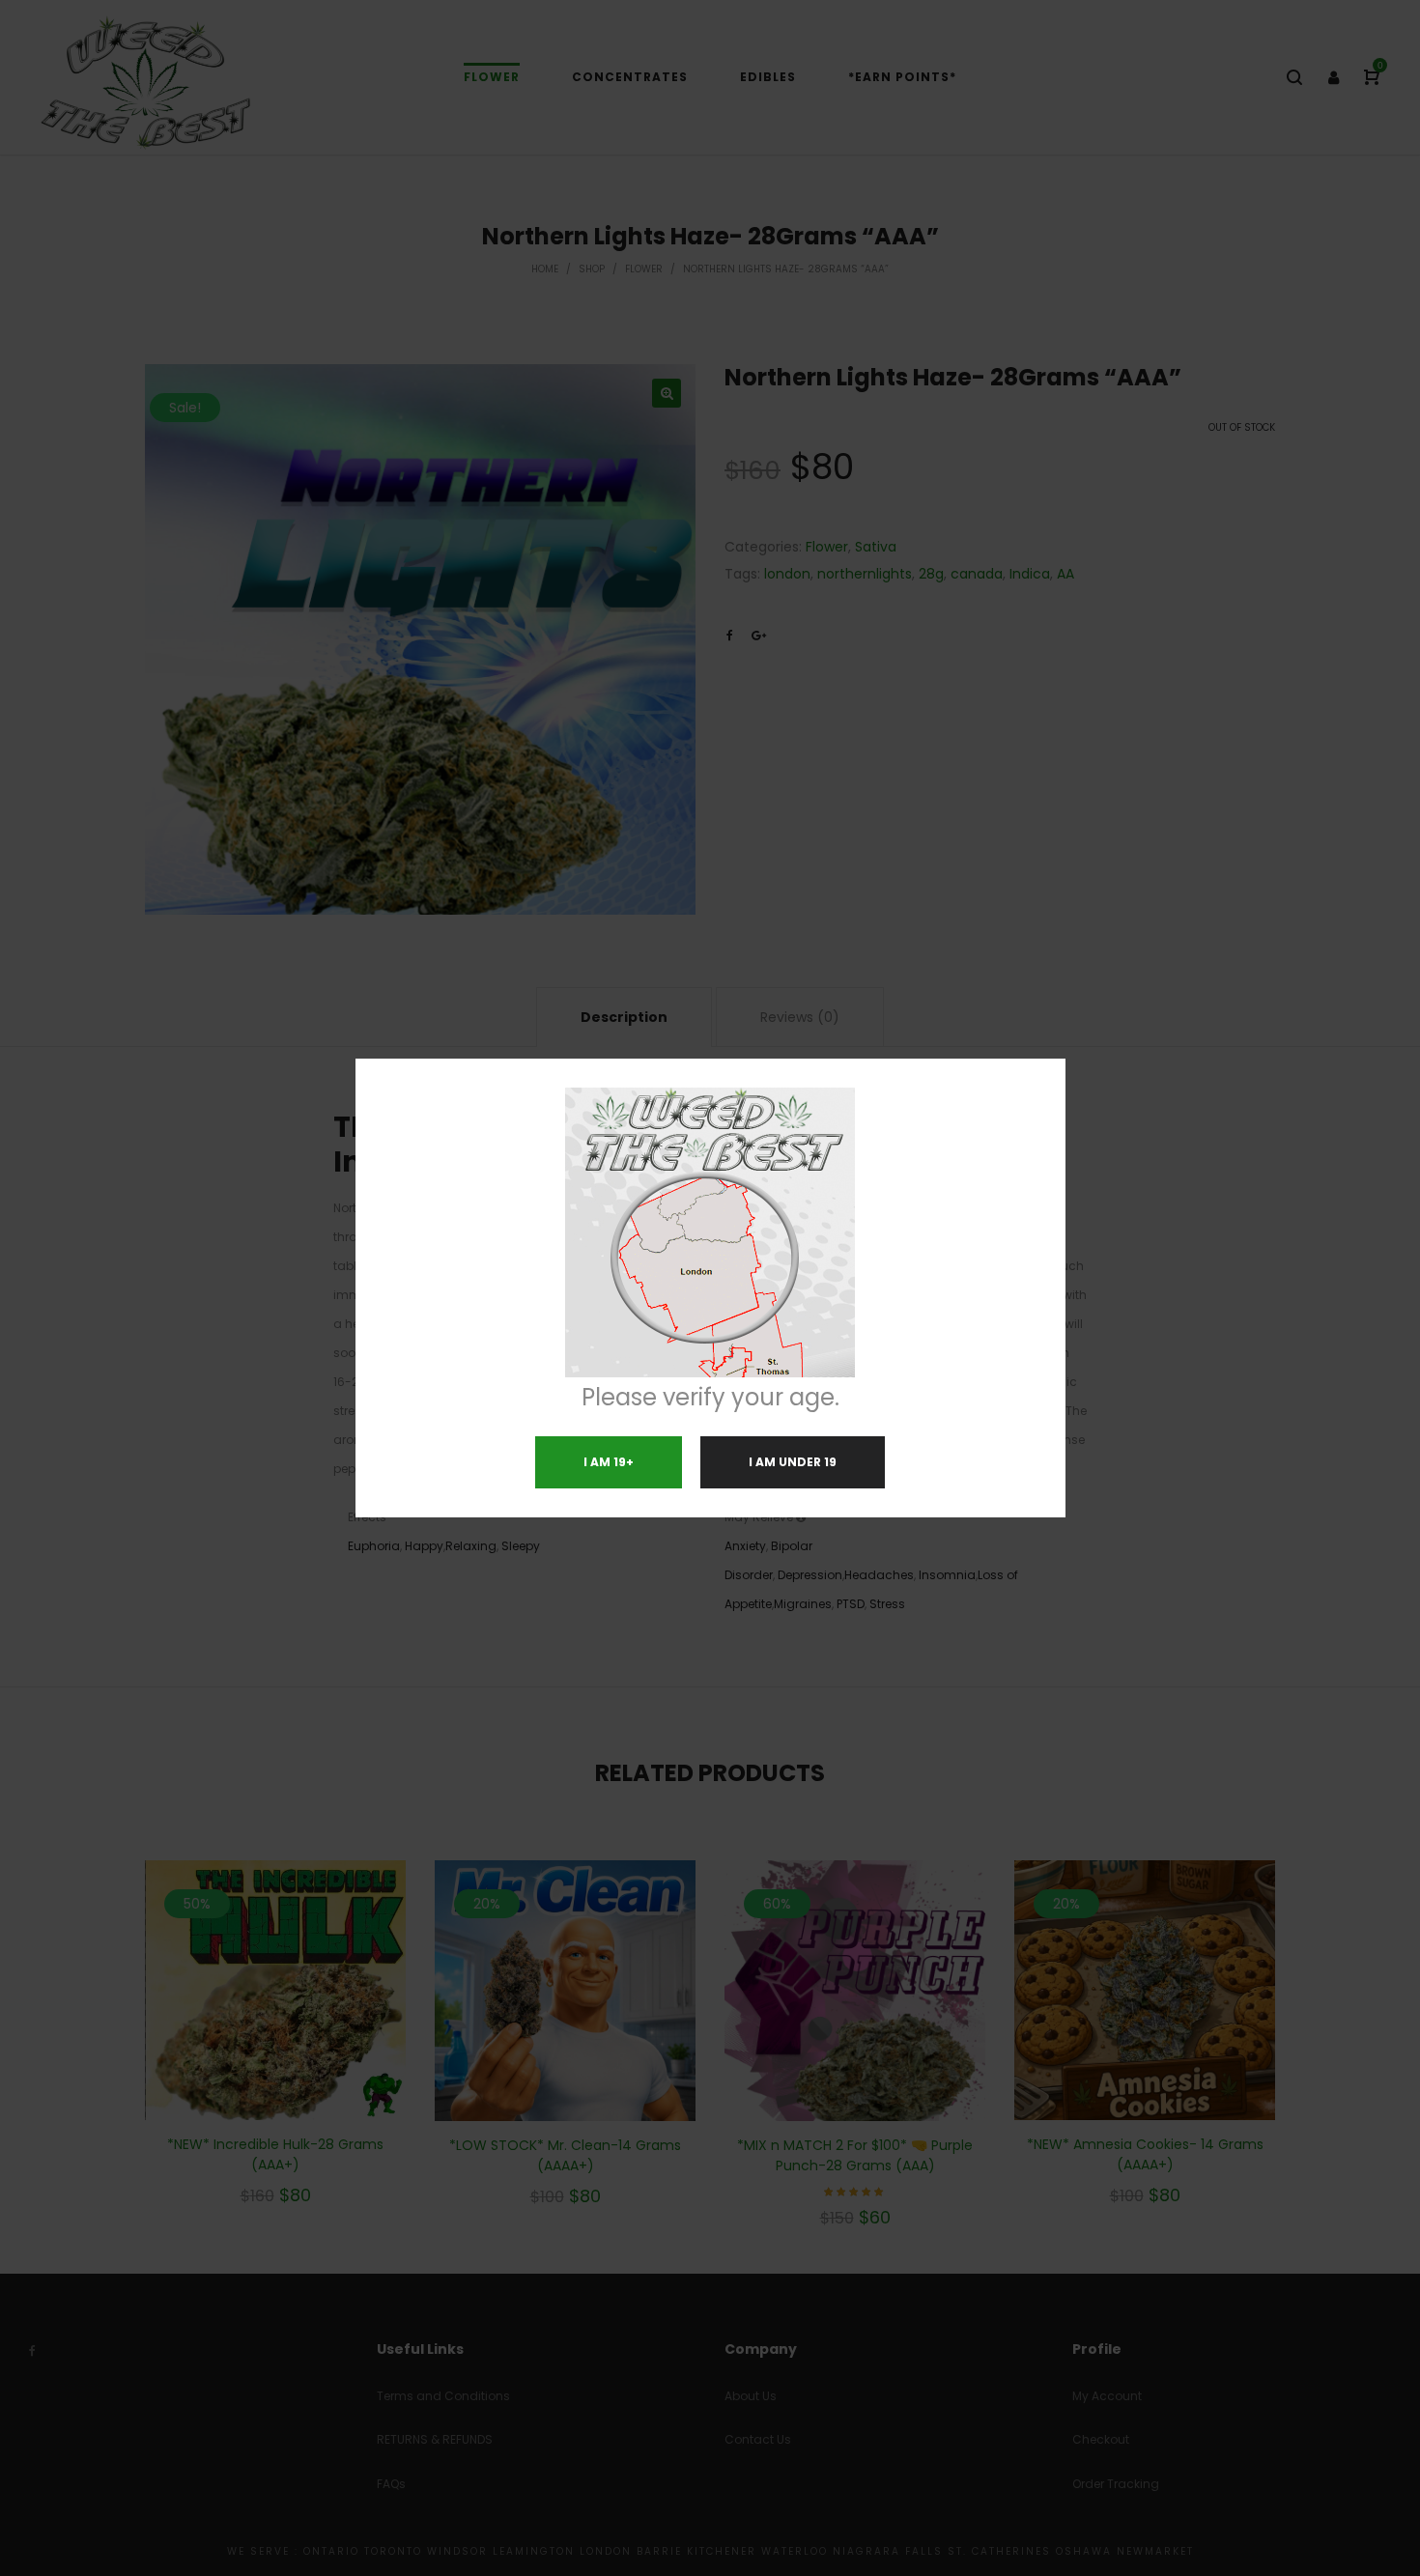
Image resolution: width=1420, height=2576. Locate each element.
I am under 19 (793, 1462)
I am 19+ (609, 1462)
